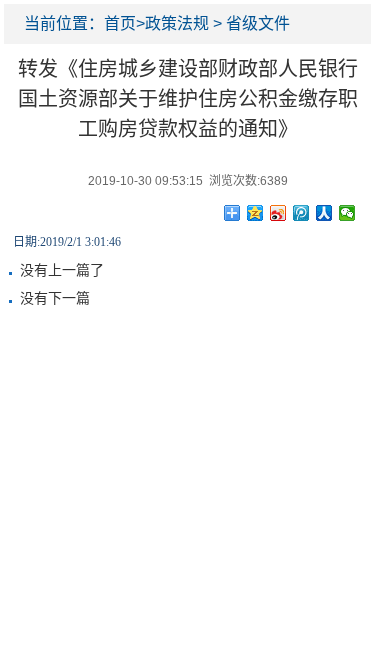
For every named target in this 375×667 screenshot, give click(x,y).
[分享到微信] (347, 213)
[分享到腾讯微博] (301, 213)
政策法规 (177, 23)
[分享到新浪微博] (278, 213)
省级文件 (258, 23)
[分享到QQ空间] (255, 213)
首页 (120, 23)
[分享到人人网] (324, 213)
